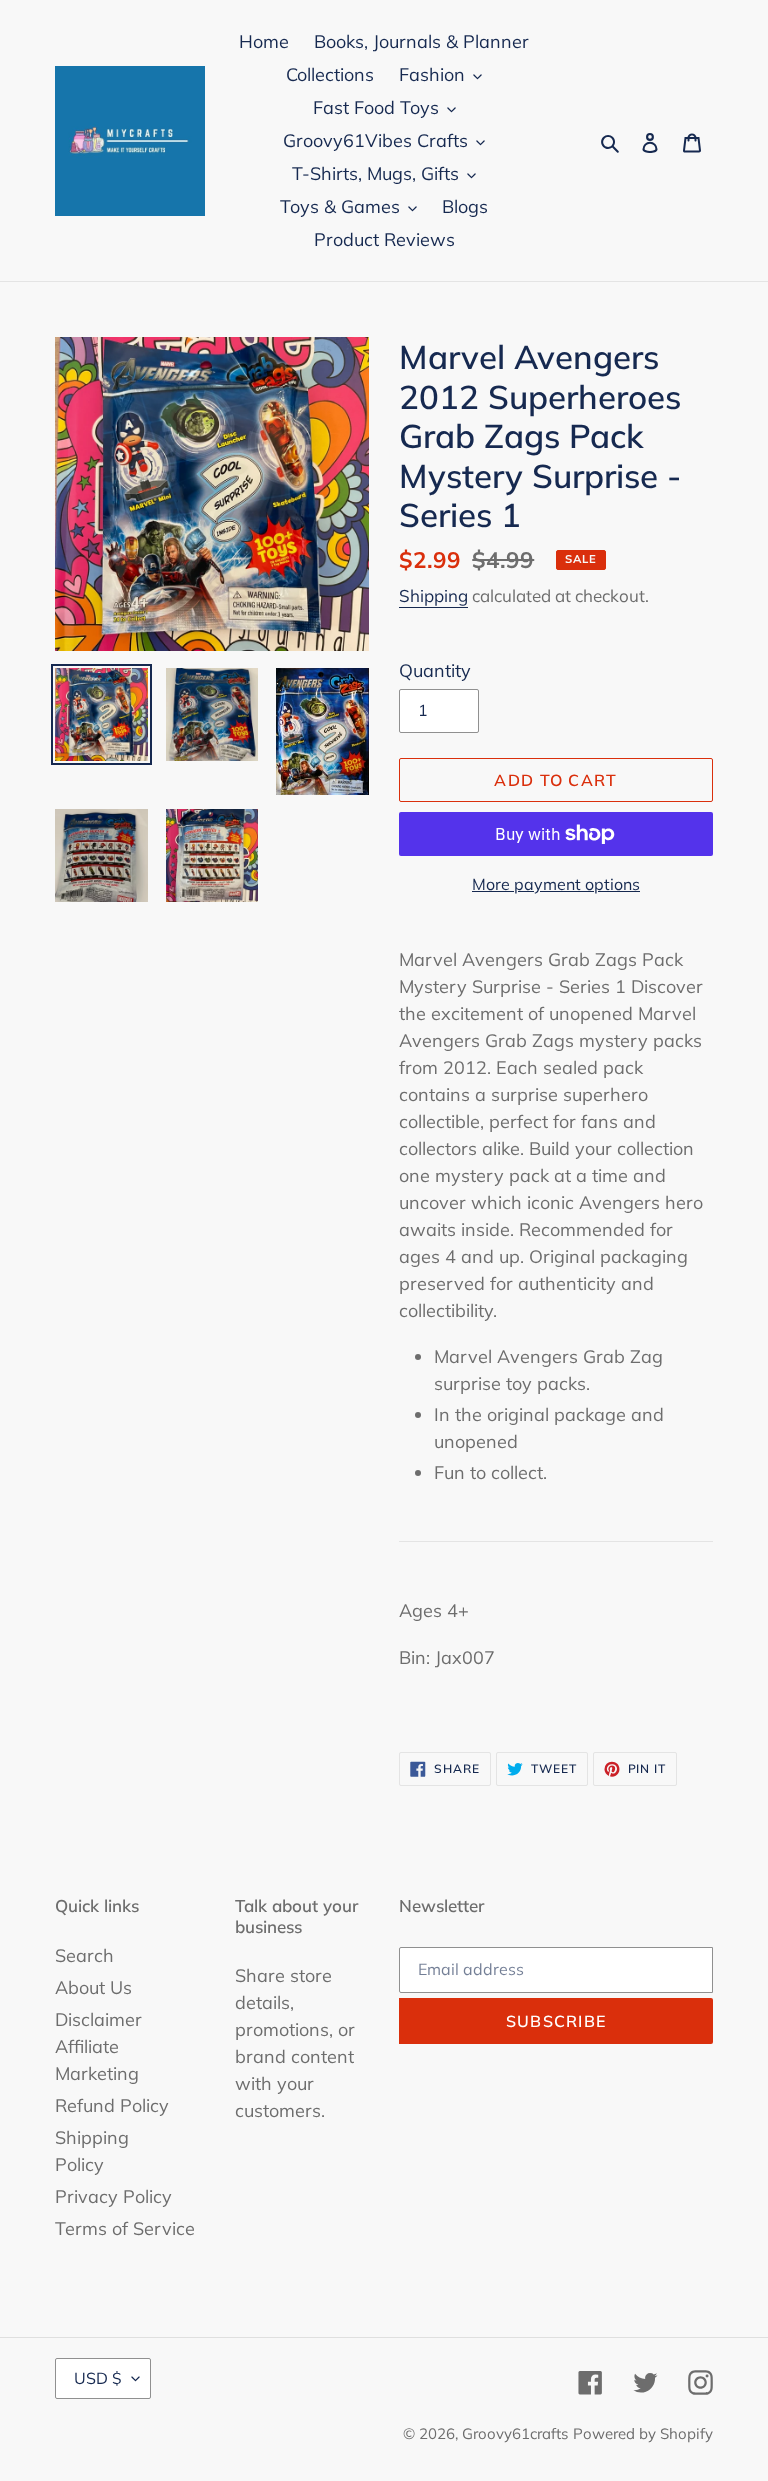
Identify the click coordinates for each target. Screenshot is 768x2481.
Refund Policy (112, 2105)
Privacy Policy (113, 2196)
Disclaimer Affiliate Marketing (98, 2046)
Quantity (435, 670)
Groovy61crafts (515, 2433)
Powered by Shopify (643, 2433)
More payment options (556, 884)
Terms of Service (125, 2228)
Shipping (433, 595)
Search (84, 1955)
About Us (93, 1987)
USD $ (98, 2378)
